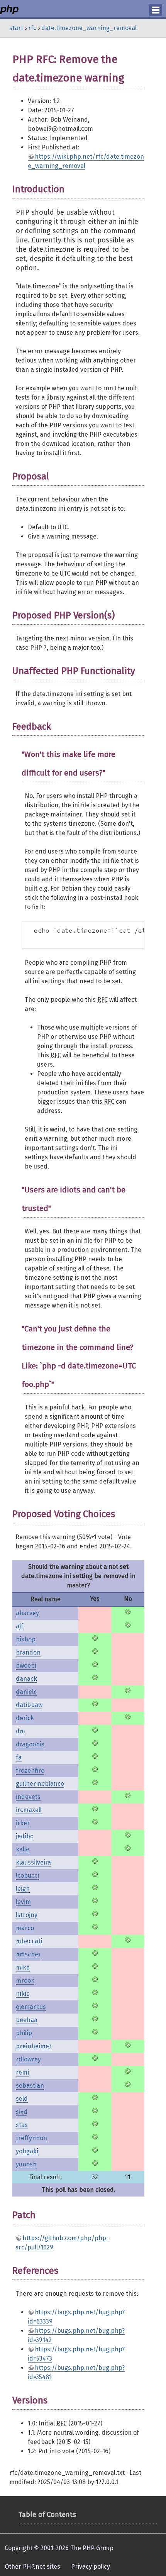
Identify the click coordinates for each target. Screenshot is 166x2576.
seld (22, 2099)
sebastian (30, 2086)
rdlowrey (28, 2059)
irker (23, 1823)
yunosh (26, 2164)
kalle (23, 1849)
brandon (28, 1652)
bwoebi (26, 1666)
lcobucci (27, 1876)
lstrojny (27, 1915)
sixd (22, 2112)
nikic (23, 1994)
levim (23, 1902)
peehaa (27, 2020)
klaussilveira (33, 1862)
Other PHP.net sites (32, 2567)
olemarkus (31, 2007)
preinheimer (34, 2046)
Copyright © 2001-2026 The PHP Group (59, 2548)
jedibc (25, 1836)
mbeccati (29, 1941)
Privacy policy (91, 2567)
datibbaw (29, 1705)
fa (19, 1757)
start (16, 28)
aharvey (27, 1613)
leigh (23, 1889)
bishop (26, 1639)
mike (23, 1967)
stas (22, 2125)
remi (22, 2072)
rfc (32, 28)
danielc (26, 1692)
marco (25, 1928)
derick (25, 1718)
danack (26, 1679)
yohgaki (27, 2151)
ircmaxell (29, 1810)
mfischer (28, 1954)
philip (24, 2033)
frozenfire (30, 1771)
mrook (25, 1981)
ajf (19, 1626)
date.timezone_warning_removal (89, 28)
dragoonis (30, 1744)
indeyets (28, 1797)
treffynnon (31, 2138)
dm (20, 1731)
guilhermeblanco (40, 1784)
